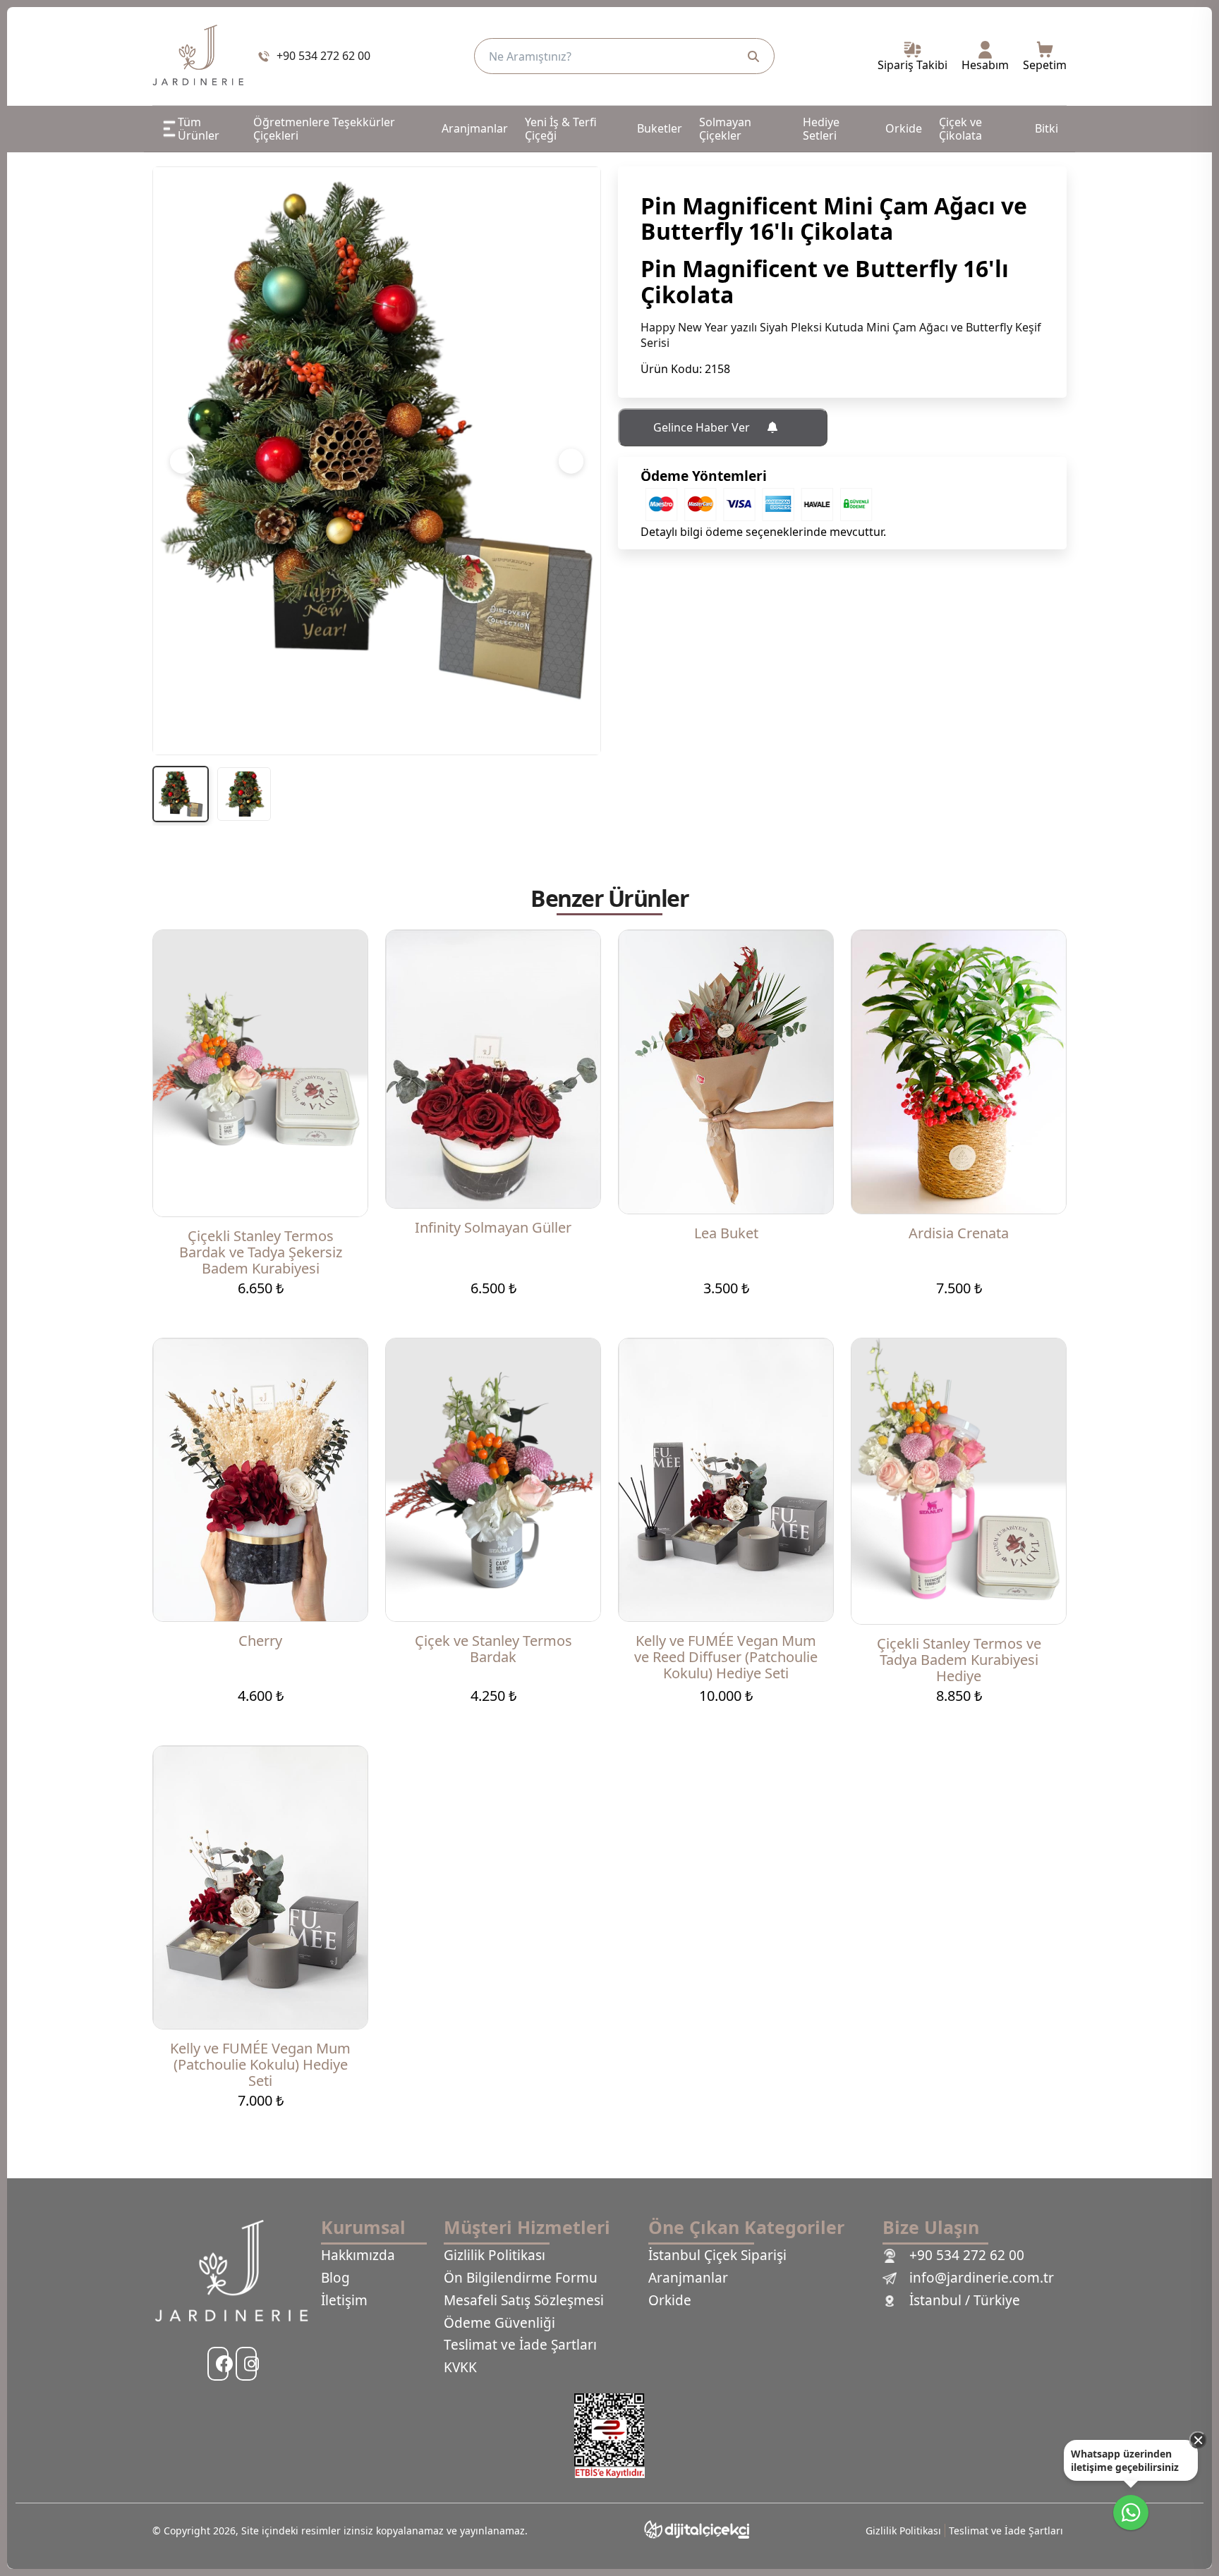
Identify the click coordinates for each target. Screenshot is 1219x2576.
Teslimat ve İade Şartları (520, 2345)
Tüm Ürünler (199, 128)
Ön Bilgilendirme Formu (521, 2278)
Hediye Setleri (821, 128)
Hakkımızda (358, 2256)
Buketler (660, 128)
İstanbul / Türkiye (965, 2301)
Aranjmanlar (475, 128)
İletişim (344, 2301)
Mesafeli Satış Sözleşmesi (524, 2301)
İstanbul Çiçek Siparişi (717, 2256)
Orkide (904, 128)
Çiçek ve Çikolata (960, 128)
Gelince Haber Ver (703, 427)
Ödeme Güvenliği (499, 2324)
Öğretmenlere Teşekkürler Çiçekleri (324, 128)
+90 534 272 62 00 (967, 2256)
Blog (335, 2278)
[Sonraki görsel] (571, 461)
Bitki (1047, 128)
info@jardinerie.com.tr (982, 2278)
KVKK (460, 2368)
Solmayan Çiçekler (725, 128)
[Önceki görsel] (182, 461)
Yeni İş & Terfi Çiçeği (561, 128)
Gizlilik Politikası (495, 2256)
